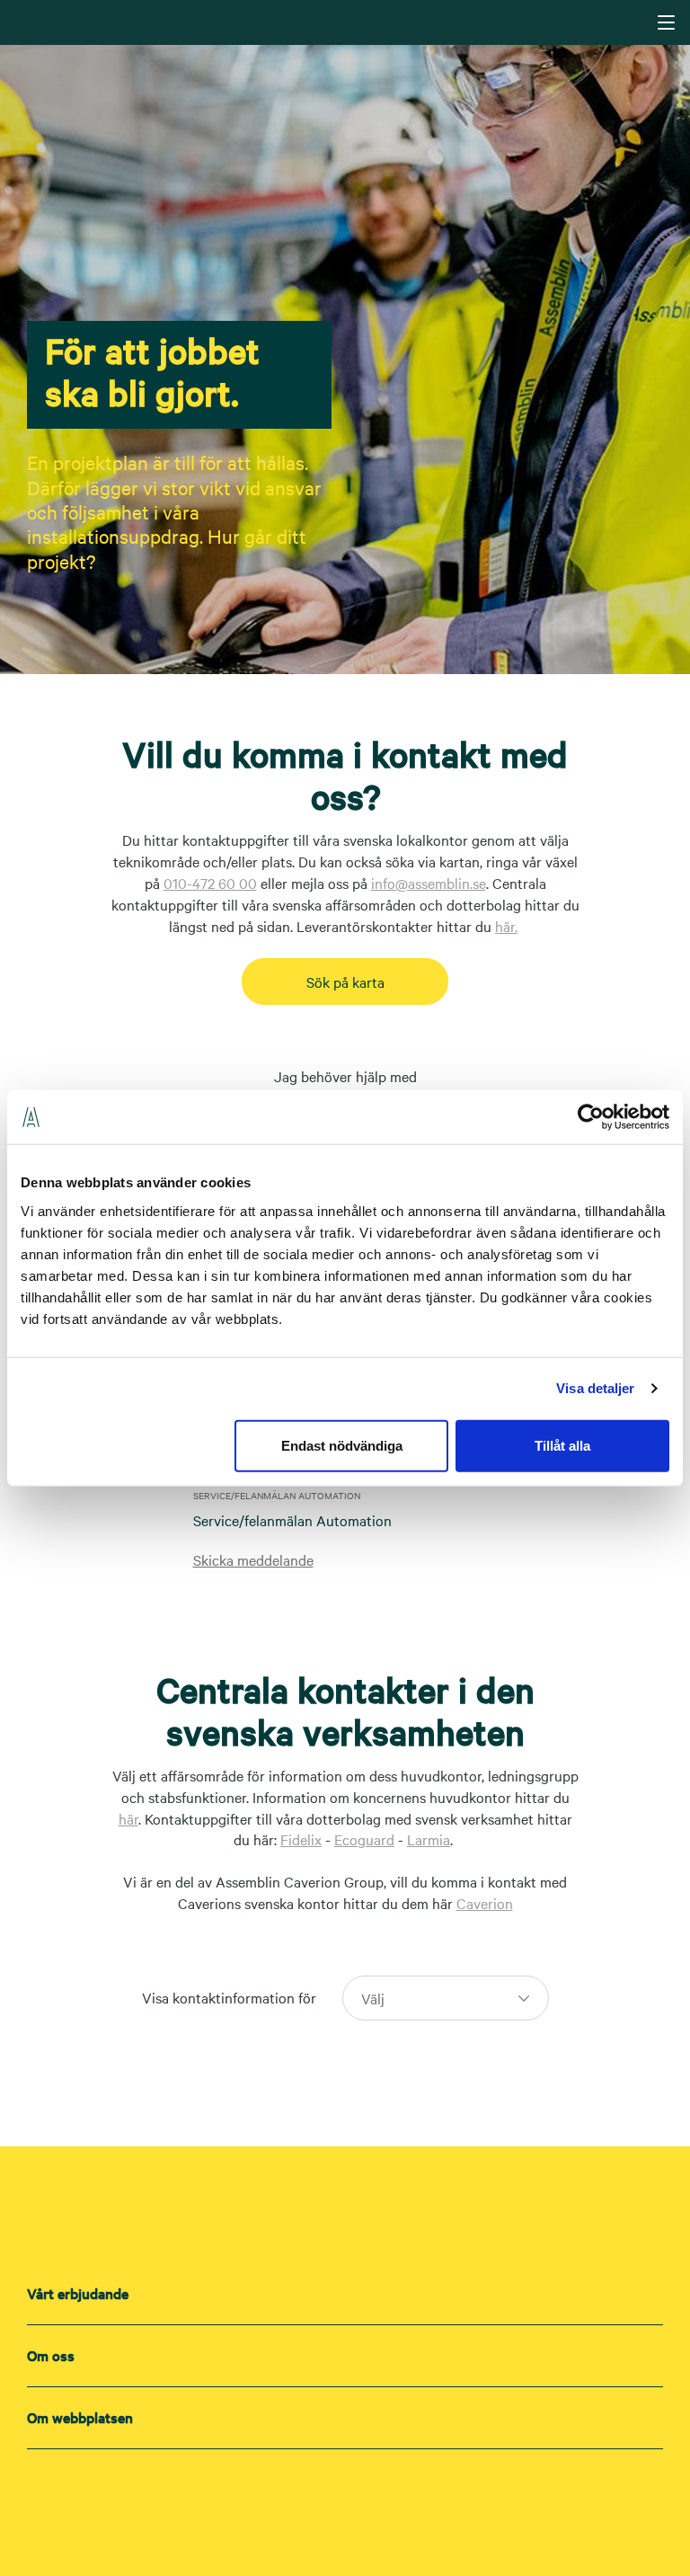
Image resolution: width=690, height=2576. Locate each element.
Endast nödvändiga (342, 1445)
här (128, 1818)
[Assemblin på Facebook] (381, 2497)
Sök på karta (345, 982)
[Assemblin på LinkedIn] (309, 2497)
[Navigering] (666, 22)
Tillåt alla (562, 1445)
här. (506, 926)
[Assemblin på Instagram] (345, 2497)
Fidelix (301, 1839)
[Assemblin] (347, 22)
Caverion (485, 1903)
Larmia (429, 1839)
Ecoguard (364, 1839)
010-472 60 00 (210, 883)
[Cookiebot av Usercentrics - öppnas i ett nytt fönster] (591, 1117)
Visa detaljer (595, 1388)
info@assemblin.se (429, 883)
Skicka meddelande (253, 1559)
